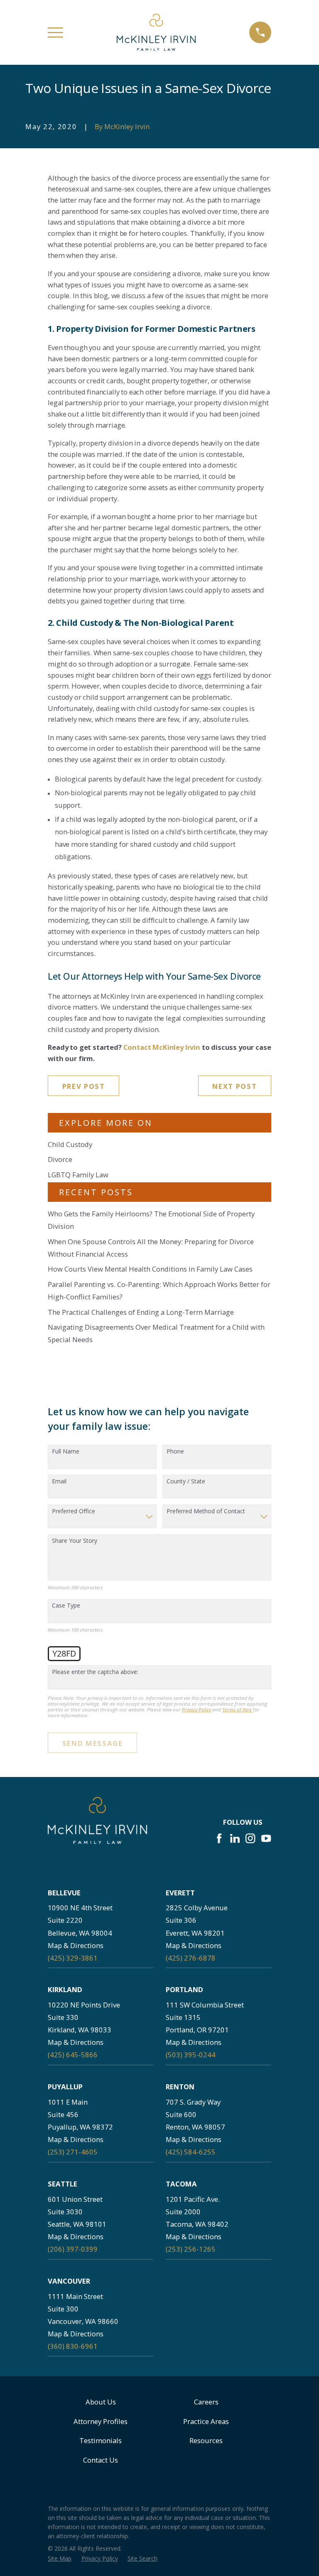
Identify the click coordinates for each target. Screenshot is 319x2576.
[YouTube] (266, 1838)
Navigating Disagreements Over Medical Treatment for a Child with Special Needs (156, 1333)
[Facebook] (219, 1838)
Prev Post (84, 1086)
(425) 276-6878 (191, 1958)
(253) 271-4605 (73, 2152)
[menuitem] (60, 2558)
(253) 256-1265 (191, 2249)
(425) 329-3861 (73, 1958)
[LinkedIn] (235, 1838)
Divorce (60, 1159)
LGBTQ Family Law (78, 1175)
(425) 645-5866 (73, 2055)
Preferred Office (74, 1511)
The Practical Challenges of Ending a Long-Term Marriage (141, 1312)
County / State (186, 1482)
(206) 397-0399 (73, 2249)
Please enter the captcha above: (95, 1672)
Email (59, 1482)
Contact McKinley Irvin (162, 1047)
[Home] (156, 32)
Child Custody (70, 1144)
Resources (206, 2440)
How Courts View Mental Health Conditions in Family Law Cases (150, 1269)
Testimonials (101, 2440)
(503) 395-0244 (191, 2055)
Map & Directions (76, 1945)
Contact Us (101, 2460)
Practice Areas (206, 2421)
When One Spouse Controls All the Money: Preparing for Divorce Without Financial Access (151, 1248)
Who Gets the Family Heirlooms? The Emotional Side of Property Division (151, 1220)
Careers (206, 2402)
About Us (101, 2402)
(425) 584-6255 (191, 2152)
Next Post (234, 1086)
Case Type (66, 1606)
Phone (175, 1452)
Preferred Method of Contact (206, 1511)
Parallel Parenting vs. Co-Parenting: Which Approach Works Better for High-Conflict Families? (159, 1290)
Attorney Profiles (101, 2421)
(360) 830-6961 (73, 2346)
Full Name (66, 1452)
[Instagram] (250, 1838)
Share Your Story (75, 1541)
